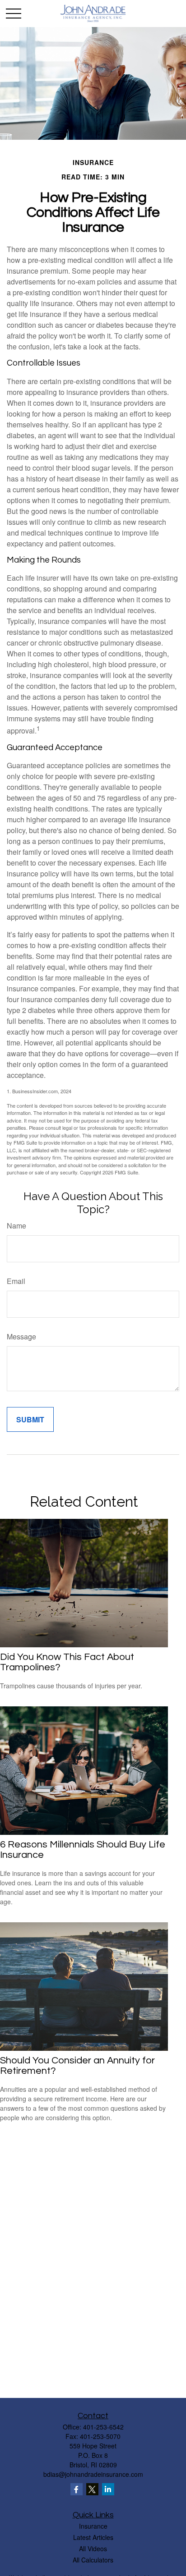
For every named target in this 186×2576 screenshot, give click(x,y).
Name (16, 1226)
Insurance (93, 2526)
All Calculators (93, 2560)
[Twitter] (92, 2489)
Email (16, 1281)
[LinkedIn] (108, 2489)
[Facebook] (77, 2489)
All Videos (93, 2548)
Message (21, 1336)
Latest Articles (93, 2537)
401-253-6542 (103, 2427)
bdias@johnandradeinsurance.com (93, 2474)
